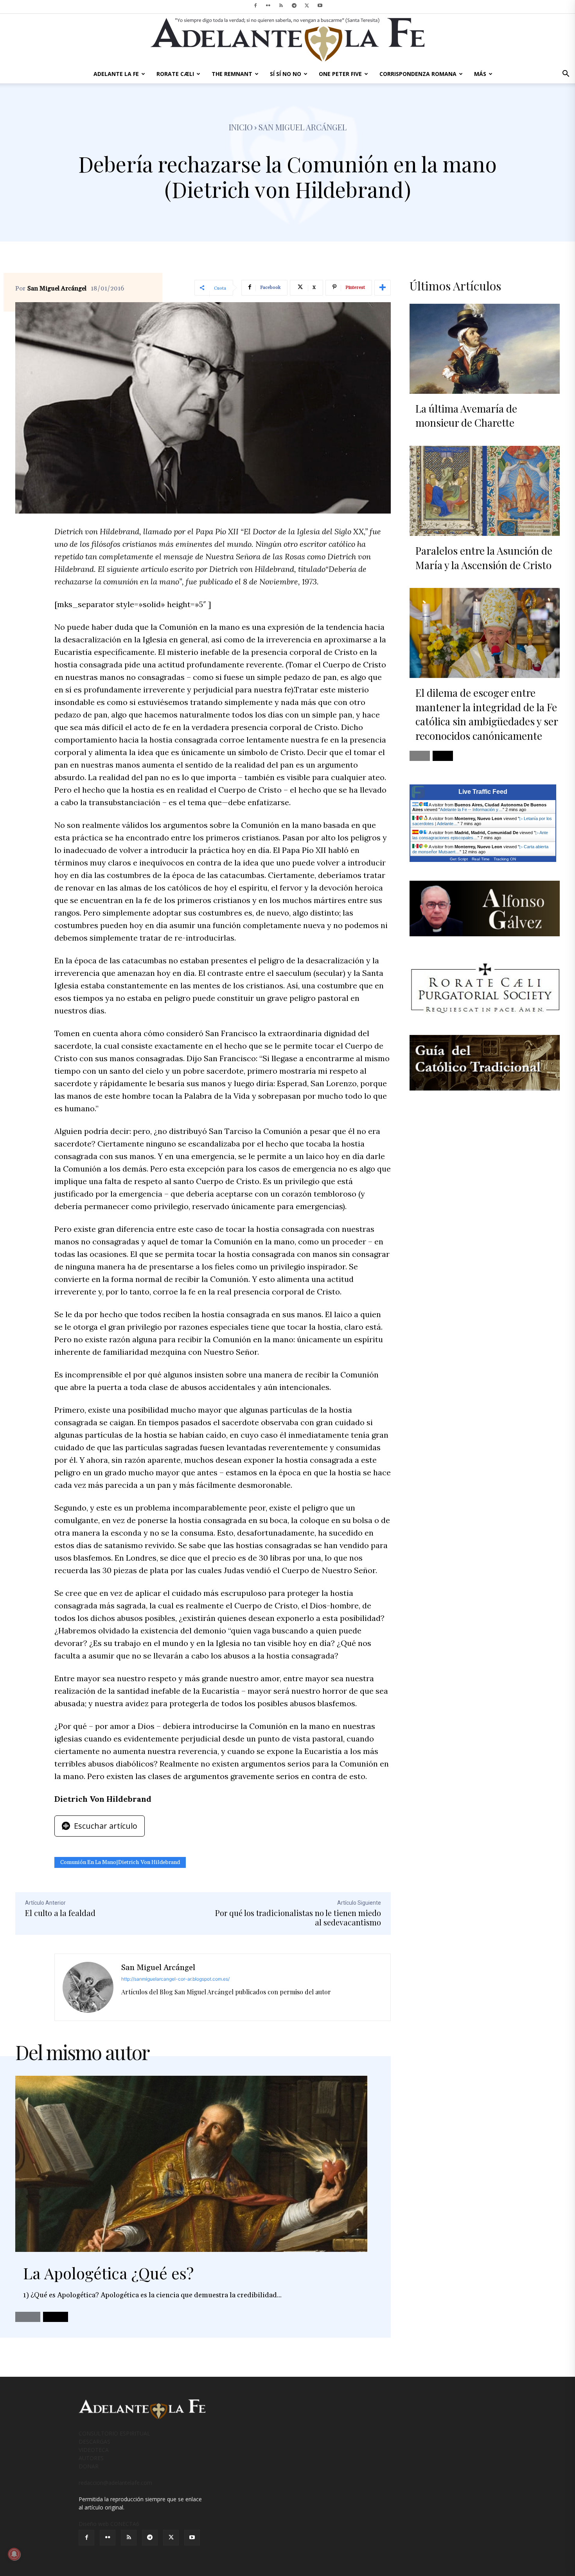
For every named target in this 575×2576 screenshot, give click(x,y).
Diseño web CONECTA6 (109, 2524)
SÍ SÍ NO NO (286, 74)
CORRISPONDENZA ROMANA (418, 74)
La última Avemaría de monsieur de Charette (466, 416)
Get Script (459, 859)
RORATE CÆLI (175, 74)
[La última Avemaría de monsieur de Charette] (485, 349)
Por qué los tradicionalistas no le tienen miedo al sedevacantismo (298, 1917)
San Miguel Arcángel (57, 288)
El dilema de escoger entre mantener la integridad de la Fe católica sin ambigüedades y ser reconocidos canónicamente (487, 714)
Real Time (481, 859)
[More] (383, 288)
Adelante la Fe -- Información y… (471, 809)
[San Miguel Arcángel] (88, 1987)
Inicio (241, 127)
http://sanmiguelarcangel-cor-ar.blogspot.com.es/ (175, 1979)
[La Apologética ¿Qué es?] (191, 2164)
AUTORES (91, 2458)
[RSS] (281, 5)
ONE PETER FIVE (340, 74)
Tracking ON (505, 859)
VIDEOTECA (94, 2450)
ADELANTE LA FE (116, 74)
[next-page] (56, 2317)
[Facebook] (255, 5)
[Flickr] (268, 5)
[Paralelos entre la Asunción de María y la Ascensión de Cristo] (485, 491)
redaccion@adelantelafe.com (115, 2483)
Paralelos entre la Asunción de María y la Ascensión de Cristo (484, 558)
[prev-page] (28, 2317)
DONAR (89, 2466)
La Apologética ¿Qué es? (108, 2273)
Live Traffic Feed (483, 792)
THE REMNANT (232, 74)
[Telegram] (294, 5)
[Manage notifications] (14, 2554)
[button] (566, 75)
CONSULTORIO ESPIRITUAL (114, 2433)
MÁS (480, 74)
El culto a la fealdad (60, 1913)
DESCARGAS (94, 2442)
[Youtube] (320, 5)
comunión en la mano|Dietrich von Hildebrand (120, 1862)
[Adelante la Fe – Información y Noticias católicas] (287, 40)
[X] (307, 5)
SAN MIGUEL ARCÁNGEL (303, 127)
